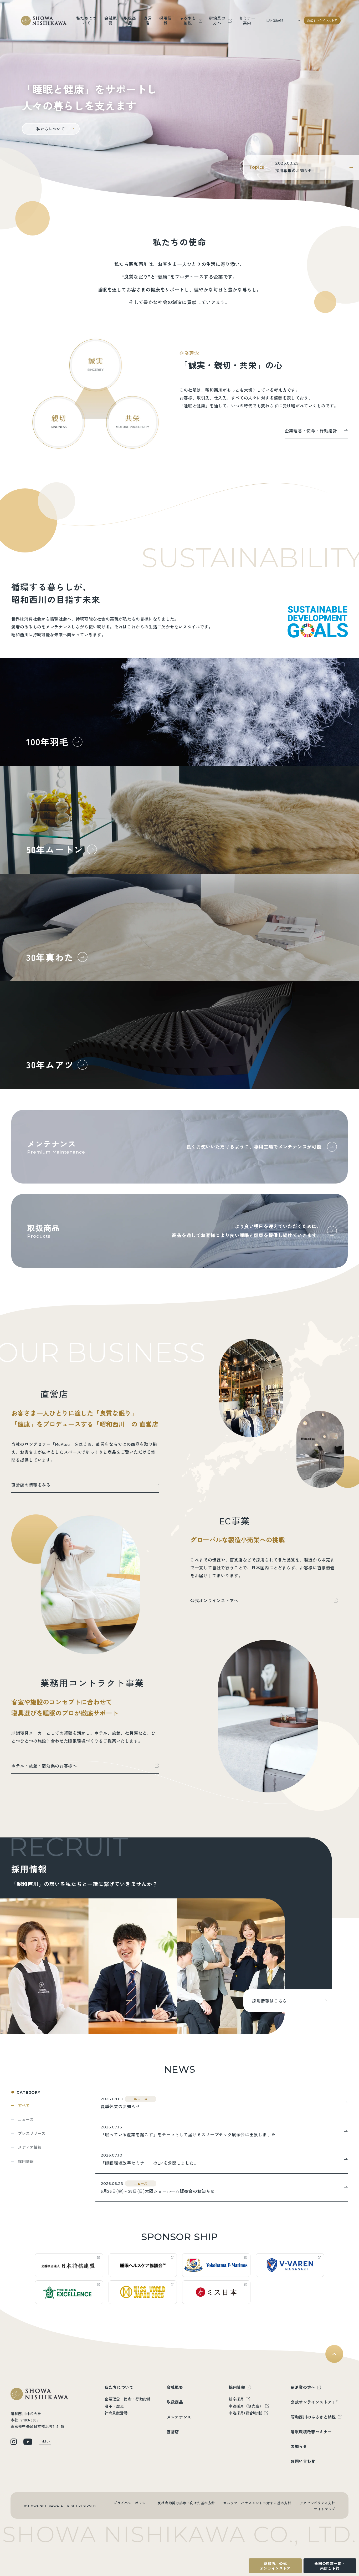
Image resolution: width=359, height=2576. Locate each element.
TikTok (45, 2441)
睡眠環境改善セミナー (311, 2432)
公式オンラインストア (322, 21)
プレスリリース (32, 2133)
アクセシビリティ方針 (317, 2503)
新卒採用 (236, 2399)
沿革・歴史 (114, 2406)
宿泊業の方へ (217, 20)
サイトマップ (325, 2509)
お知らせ (299, 2446)
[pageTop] (334, 2354)
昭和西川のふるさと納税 (313, 2417)
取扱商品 (130, 20)
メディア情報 (30, 2147)
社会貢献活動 (116, 2413)
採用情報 (165, 20)
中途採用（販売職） (246, 2406)
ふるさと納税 (188, 20)
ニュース (26, 2119)
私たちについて (86, 20)
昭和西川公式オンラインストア (275, 2566)
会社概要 (111, 20)
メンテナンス (179, 2417)
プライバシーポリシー (131, 2503)
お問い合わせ (303, 2461)
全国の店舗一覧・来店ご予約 (330, 2566)
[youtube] (28, 2442)
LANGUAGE (275, 20)
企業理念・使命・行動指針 (128, 2399)
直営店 (148, 20)
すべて (24, 2105)
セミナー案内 (247, 20)
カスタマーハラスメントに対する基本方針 (257, 2503)
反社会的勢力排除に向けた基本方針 (186, 2503)
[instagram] (14, 2442)
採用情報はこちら (270, 2001)
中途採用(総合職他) (245, 2413)
